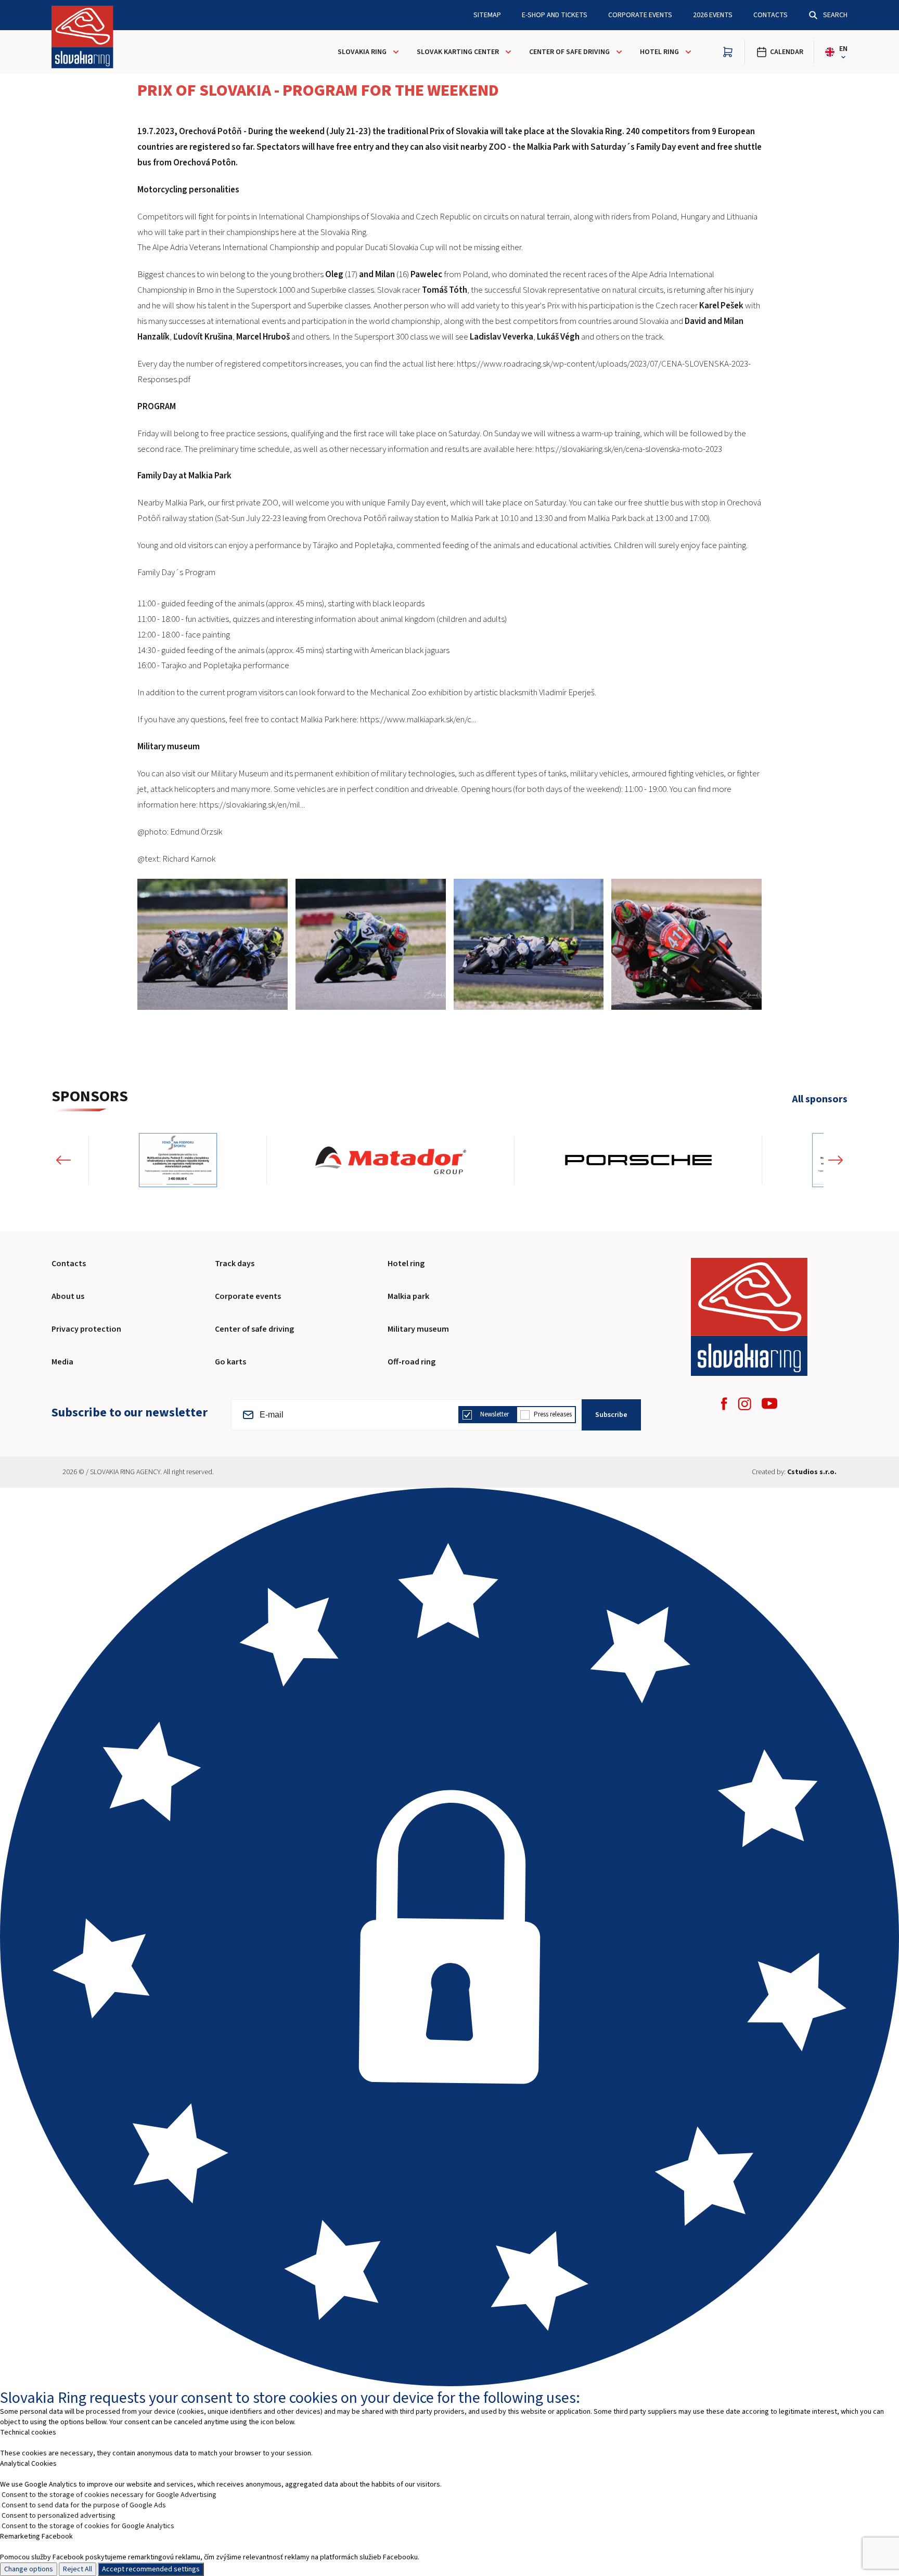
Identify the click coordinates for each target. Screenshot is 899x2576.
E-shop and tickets (555, 15)
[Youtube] (769, 1403)
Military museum (418, 1329)
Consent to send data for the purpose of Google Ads (84, 2505)
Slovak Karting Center (458, 52)
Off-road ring (412, 1362)
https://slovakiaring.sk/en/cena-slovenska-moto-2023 (629, 449)
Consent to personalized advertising (59, 2516)
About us (68, 1296)
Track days (235, 1264)
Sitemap (487, 15)
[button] (63, 1160)
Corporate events (248, 1296)
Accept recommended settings (151, 2569)
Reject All (78, 2569)
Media (62, 1362)
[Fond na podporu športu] (164, 1160)
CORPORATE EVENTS (640, 15)
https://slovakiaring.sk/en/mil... (252, 805)
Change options (29, 2569)
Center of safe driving (569, 52)
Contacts (770, 15)
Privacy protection (86, 1329)
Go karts (230, 1362)
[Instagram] (744, 1404)
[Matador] (377, 1160)
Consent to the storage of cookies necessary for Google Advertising (109, 2495)
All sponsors (820, 1100)
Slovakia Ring (362, 52)
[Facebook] (724, 1404)
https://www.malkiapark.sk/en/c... (418, 720)
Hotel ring (406, 1264)
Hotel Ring (659, 52)
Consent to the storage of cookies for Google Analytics (88, 2526)
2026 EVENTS (713, 15)
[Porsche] (625, 1160)
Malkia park (408, 1296)
